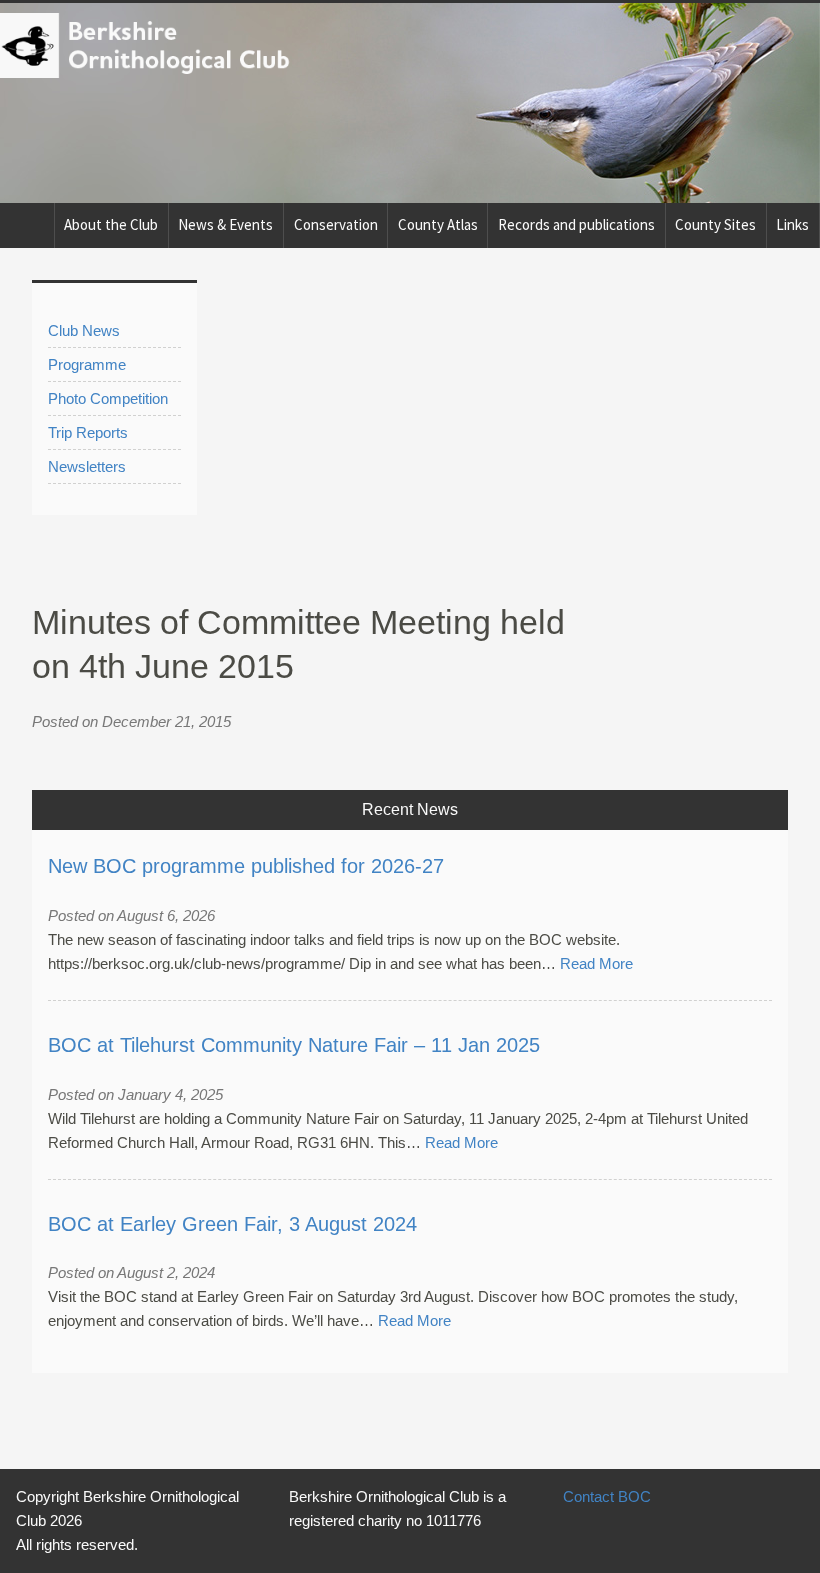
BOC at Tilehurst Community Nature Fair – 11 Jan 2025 (294, 1045)
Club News (84, 330)
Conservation (336, 224)
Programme (87, 364)
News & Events (225, 224)
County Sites (715, 224)
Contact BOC (607, 1496)
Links (792, 224)
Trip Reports (88, 432)
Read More (596, 963)
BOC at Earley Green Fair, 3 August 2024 (232, 1224)
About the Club (111, 224)
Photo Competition (108, 398)
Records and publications (576, 224)
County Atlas (438, 224)
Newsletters (87, 466)
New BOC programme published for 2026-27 (246, 866)
